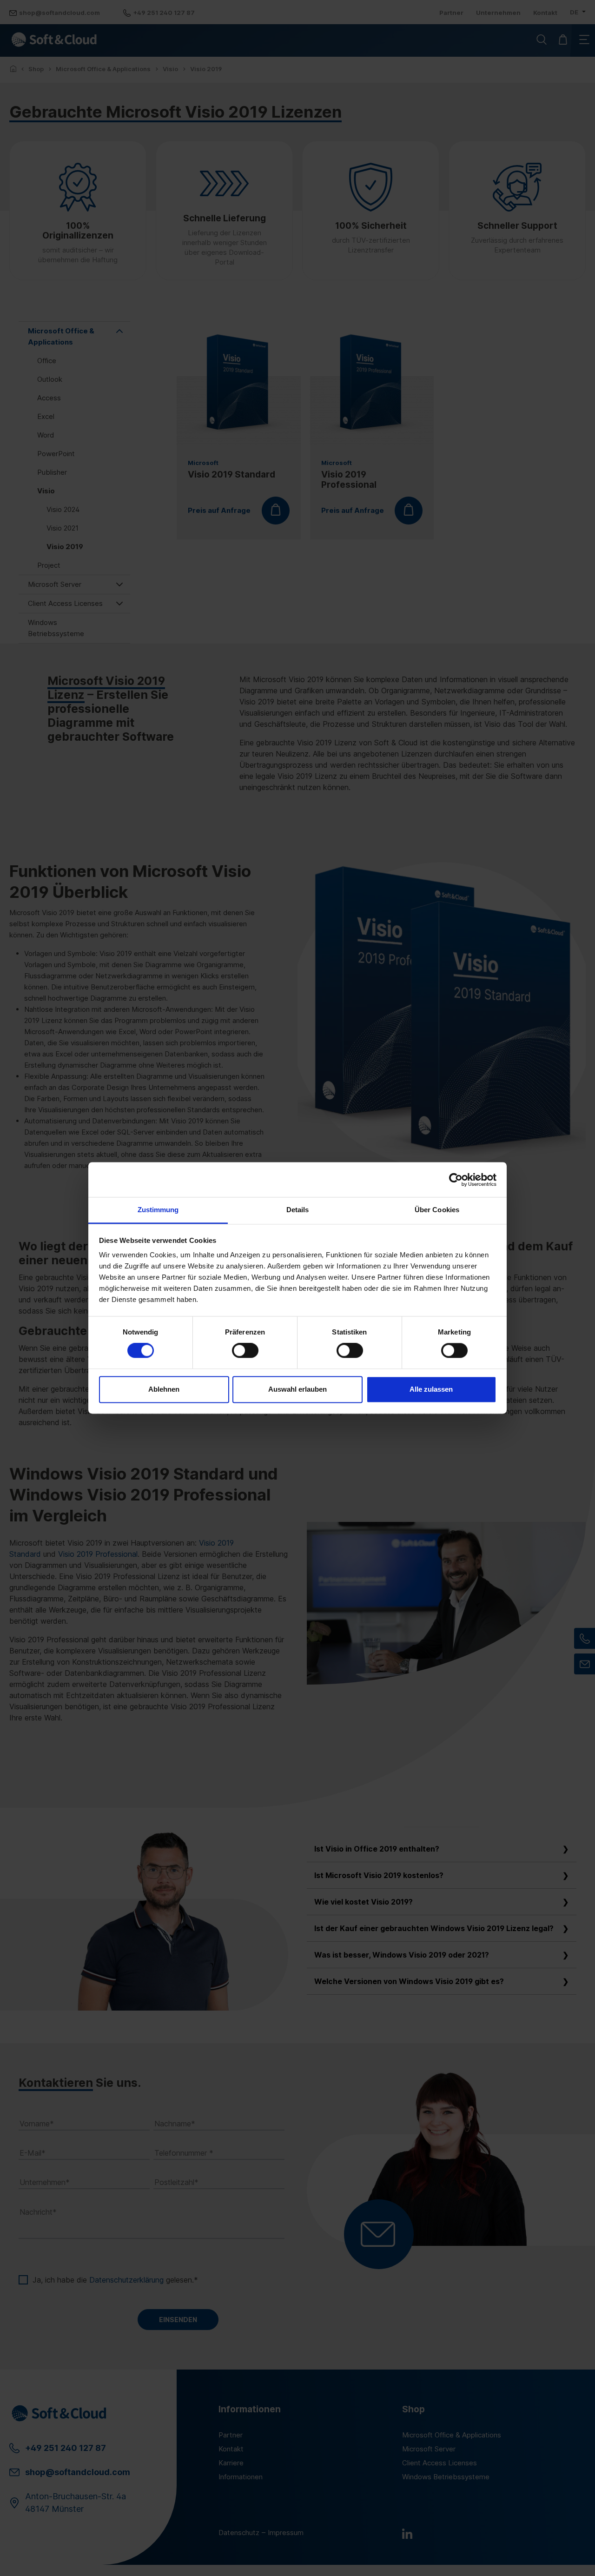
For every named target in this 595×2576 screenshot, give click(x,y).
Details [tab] (298, 1210)
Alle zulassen (431, 1389)
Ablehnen (164, 1389)
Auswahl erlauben (297, 1389)
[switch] (245, 1351)
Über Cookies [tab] (437, 1210)
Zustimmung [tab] (158, 1210)
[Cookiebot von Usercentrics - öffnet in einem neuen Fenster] (456, 1180)
